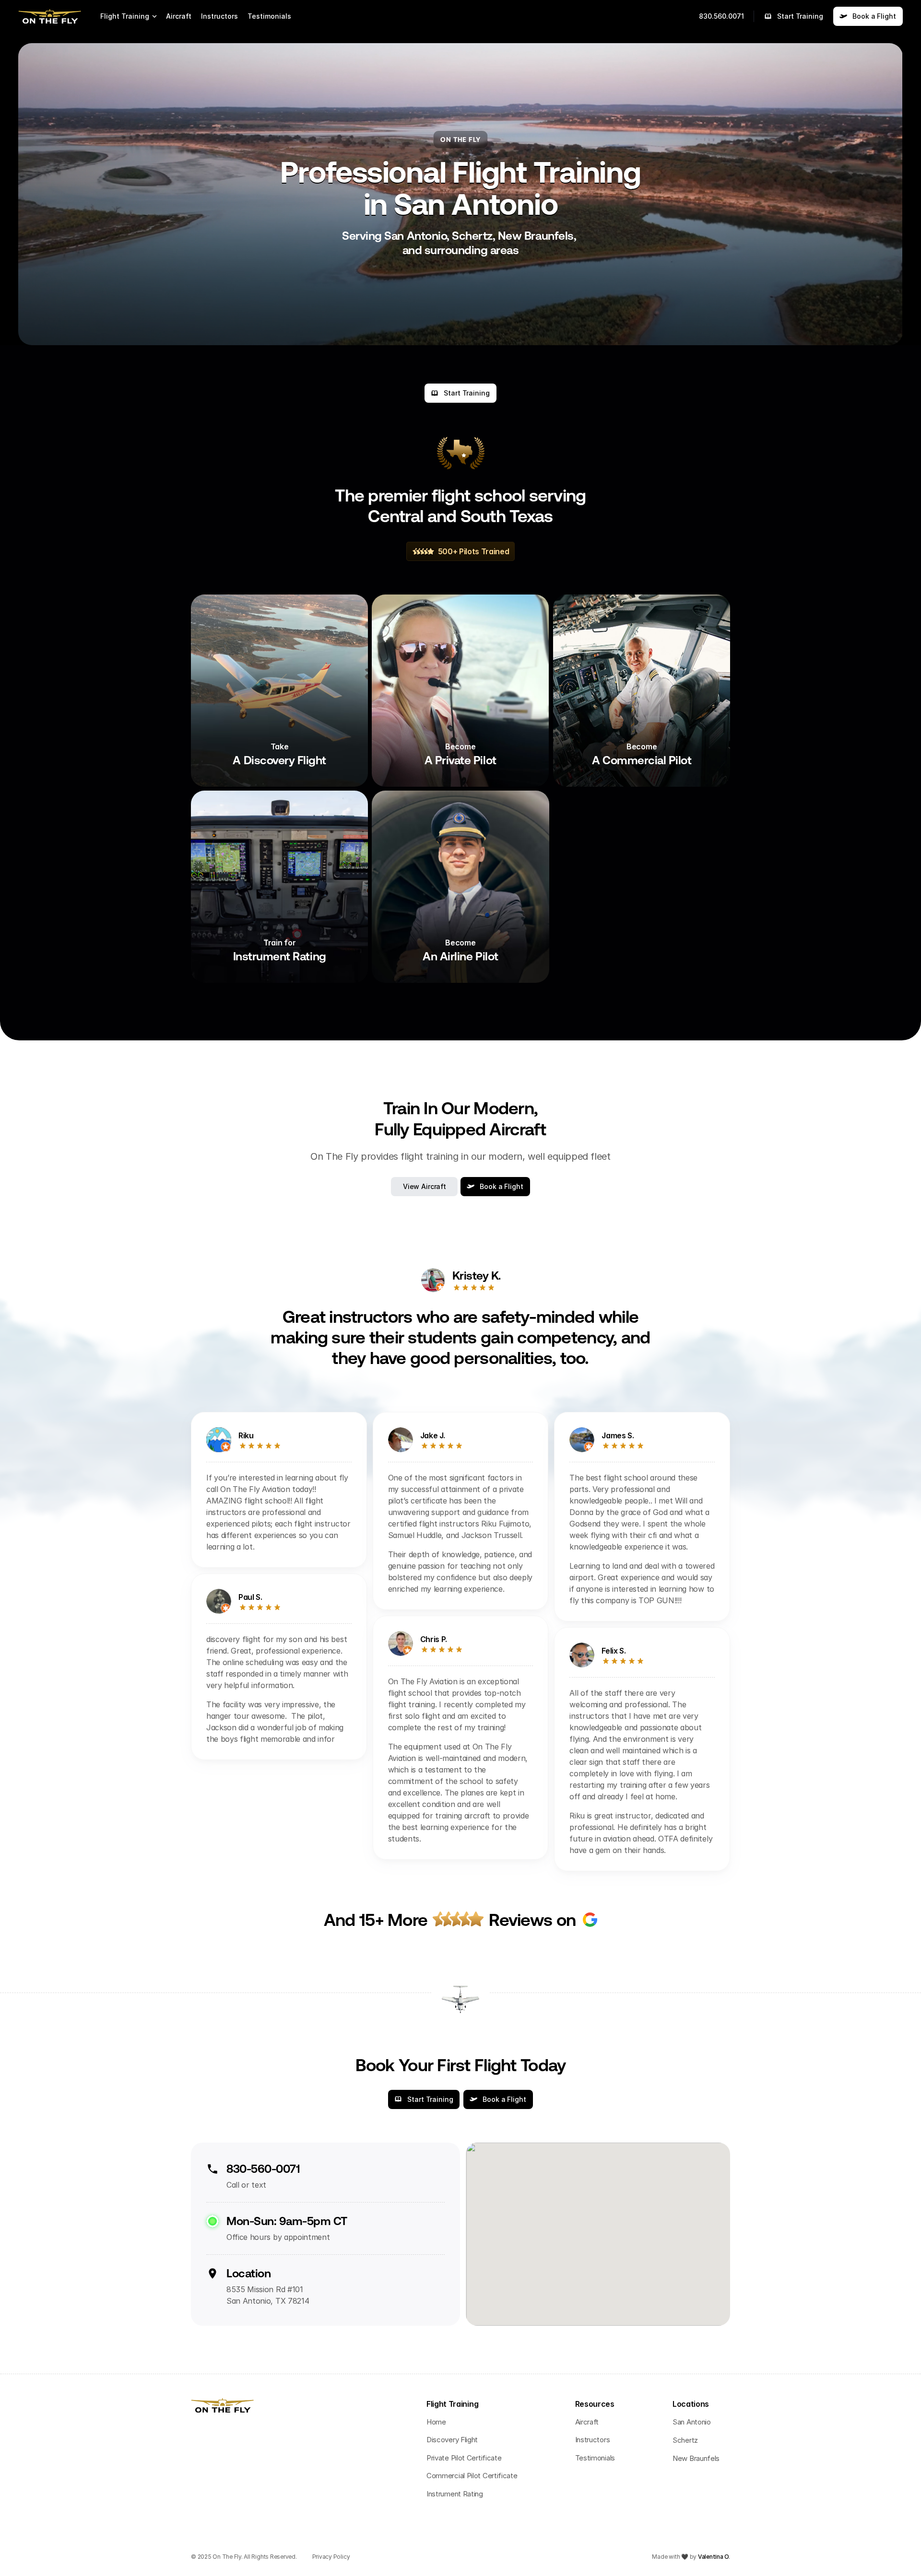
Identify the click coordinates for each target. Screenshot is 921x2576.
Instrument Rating (455, 2494)
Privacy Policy (331, 2557)
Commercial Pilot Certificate (472, 2476)
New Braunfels (696, 2458)
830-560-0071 (263, 2169)
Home (436, 2422)
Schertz (685, 2440)
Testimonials (269, 16)
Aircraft (179, 16)
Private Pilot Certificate (464, 2458)
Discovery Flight (452, 2440)
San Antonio (692, 2422)
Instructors (219, 16)
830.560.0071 (721, 16)
